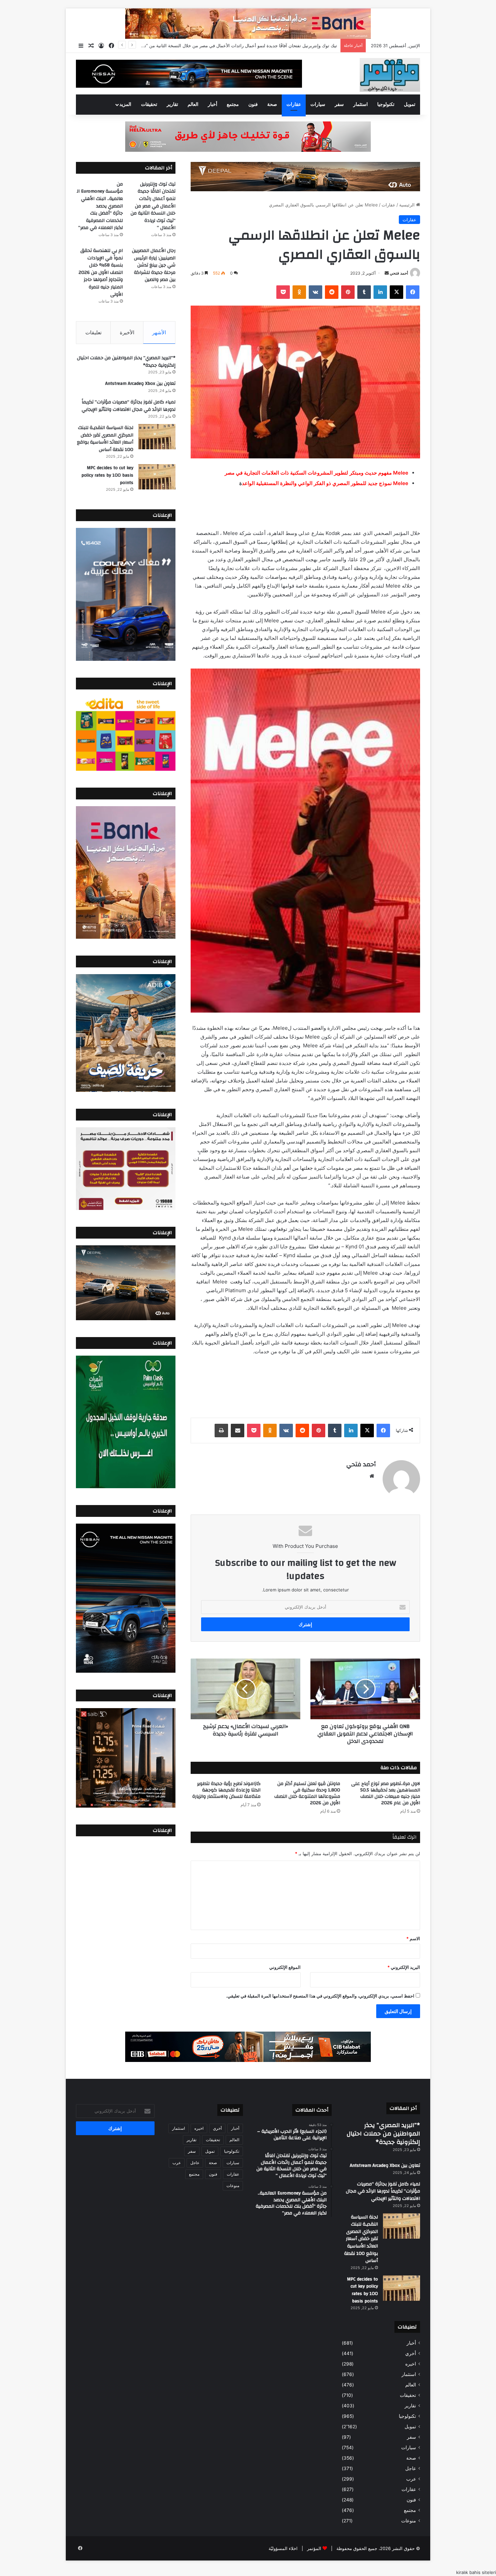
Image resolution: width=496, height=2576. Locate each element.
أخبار (213, 105)
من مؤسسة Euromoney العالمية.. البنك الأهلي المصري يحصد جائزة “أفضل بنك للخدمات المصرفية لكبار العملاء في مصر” (224, 46)
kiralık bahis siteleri (476, 2572)
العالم (193, 105)
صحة (272, 105)
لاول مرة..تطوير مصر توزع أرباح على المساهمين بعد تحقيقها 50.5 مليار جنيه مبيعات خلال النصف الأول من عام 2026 (386, 1793)
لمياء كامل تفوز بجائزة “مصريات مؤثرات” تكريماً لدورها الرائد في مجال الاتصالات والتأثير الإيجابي (129, 406)
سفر (339, 105)
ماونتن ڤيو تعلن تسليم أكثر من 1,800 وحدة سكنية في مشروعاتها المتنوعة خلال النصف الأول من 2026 (307, 1793)
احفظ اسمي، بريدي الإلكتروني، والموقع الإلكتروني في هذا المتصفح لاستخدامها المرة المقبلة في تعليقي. (320, 1996)
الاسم (413, 1938)
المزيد (125, 105)
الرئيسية (408, 205)
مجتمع (233, 105)
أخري (411, 2353)
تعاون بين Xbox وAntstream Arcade (140, 384)
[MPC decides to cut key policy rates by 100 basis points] (157, 477)
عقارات (294, 105)
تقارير (172, 105)
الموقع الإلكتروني (285, 1967)
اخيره (411, 2364)
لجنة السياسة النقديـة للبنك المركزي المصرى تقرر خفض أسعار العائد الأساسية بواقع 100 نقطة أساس (105, 439)
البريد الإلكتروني (404, 1967)
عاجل (411, 2468)
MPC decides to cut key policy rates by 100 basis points (107, 475)
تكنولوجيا (386, 105)
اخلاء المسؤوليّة (283, 2548)
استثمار (361, 105)
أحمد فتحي (399, 273)
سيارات (318, 105)
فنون (253, 105)
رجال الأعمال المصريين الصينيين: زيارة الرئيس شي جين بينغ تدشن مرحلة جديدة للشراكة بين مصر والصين (154, 265)
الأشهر (159, 332)
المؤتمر (314, 2548)
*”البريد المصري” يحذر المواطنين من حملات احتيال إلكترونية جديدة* (126, 362)
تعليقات (93, 332)
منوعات (409, 2521)
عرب (411, 2479)
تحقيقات (149, 105)
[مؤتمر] (390, 75)
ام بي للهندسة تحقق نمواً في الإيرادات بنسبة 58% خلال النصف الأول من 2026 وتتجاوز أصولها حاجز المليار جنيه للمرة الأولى (101, 273)
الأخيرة (127, 332)
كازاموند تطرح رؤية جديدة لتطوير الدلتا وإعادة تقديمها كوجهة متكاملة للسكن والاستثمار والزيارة (226, 1790)
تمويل (410, 105)
